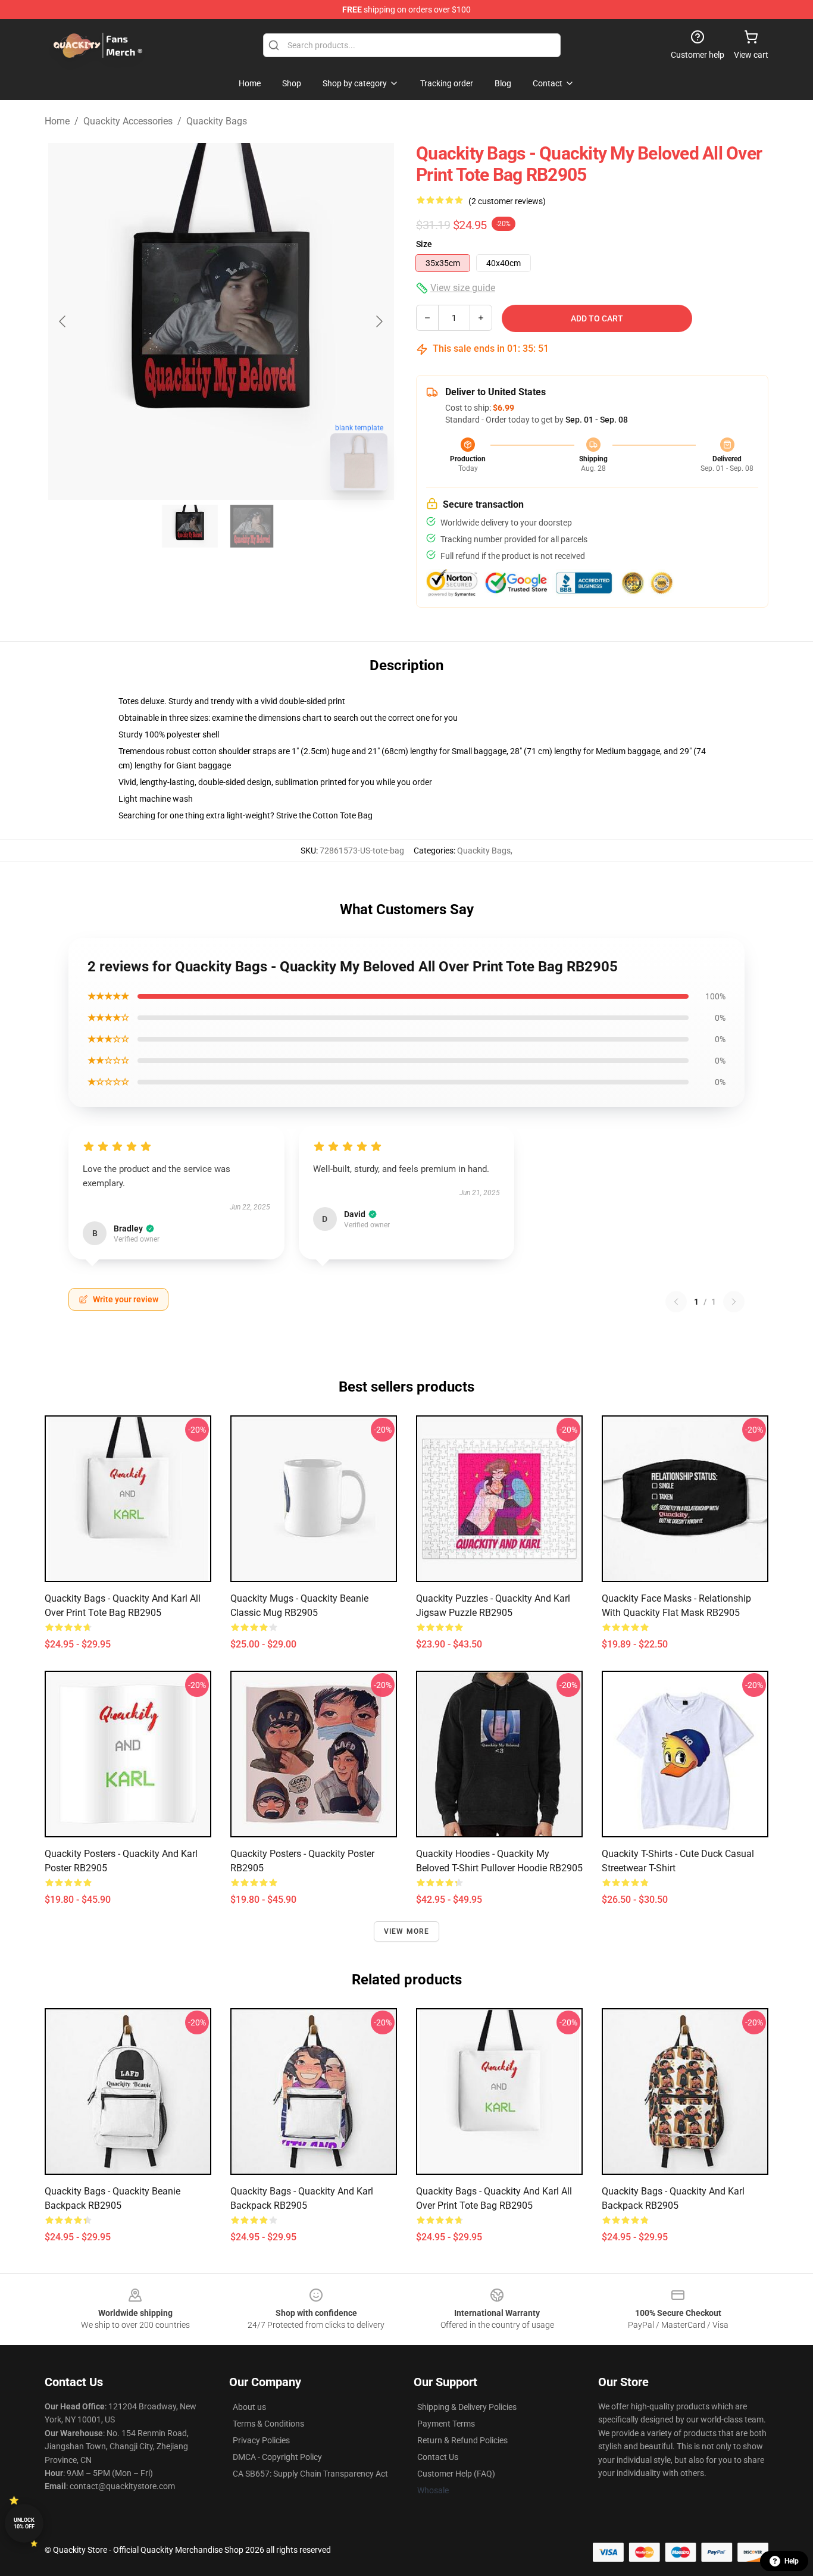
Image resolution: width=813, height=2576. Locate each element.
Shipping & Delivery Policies (467, 2407)
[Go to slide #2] (252, 526)
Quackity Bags (217, 121)
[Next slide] (379, 321)
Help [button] (792, 2561)
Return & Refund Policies (462, 2440)
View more (407, 1931)
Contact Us (438, 2457)
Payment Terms (446, 2424)
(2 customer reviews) (507, 201)
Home (57, 121)
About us (249, 2407)
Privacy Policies (261, 2440)
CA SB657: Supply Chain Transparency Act (310, 2474)
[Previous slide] (63, 321)
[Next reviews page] (734, 1302)
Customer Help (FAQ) (456, 2474)
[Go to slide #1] (190, 526)
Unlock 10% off (24, 2523)
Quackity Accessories (128, 121)
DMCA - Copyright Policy (277, 2457)
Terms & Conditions (268, 2424)
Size (424, 244)
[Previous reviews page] (676, 1302)
